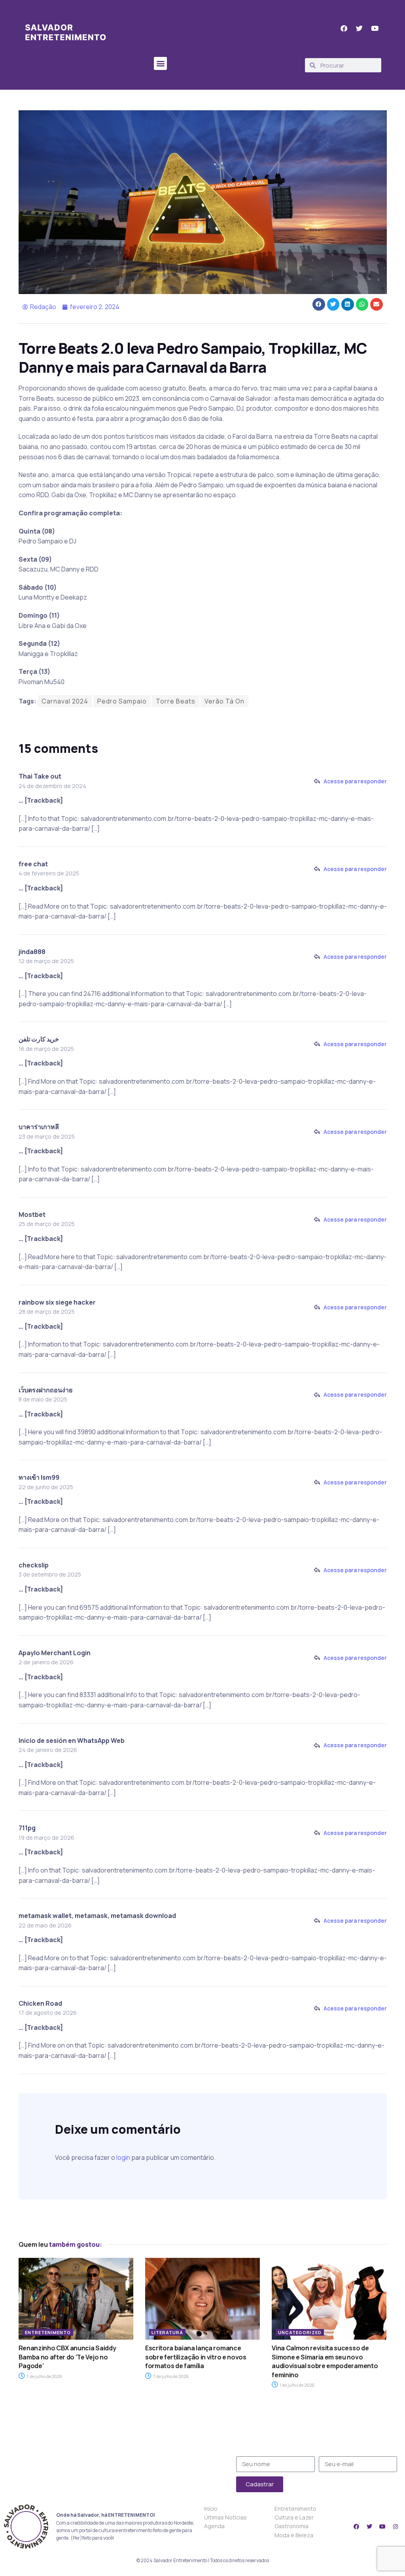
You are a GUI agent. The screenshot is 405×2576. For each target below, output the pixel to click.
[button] (160, 63)
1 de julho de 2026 (297, 2385)
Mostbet (32, 1214)
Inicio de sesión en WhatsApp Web (72, 1741)
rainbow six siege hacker (57, 1302)
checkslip (34, 1565)
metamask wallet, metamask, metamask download (97, 1916)
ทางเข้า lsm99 (39, 1477)
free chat (33, 864)
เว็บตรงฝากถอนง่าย (45, 1390)
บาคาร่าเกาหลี (39, 1127)
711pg (27, 1828)
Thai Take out (40, 776)
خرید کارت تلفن (39, 1039)
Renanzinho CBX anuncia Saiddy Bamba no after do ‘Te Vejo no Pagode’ (67, 2357)
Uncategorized (300, 2332)
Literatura (167, 2332)
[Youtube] (382, 2527)
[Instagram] (396, 2527)
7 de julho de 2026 (44, 2376)
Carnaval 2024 (65, 701)
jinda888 (32, 952)
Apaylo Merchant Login (55, 1653)
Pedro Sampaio (122, 701)
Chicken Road (40, 2003)
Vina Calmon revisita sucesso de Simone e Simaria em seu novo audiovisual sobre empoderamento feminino (325, 2361)
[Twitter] (369, 2527)
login (123, 2157)
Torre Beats (176, 701)
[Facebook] (356, 2527)
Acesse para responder (355, 781)
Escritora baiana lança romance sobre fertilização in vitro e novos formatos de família (196, 2357)
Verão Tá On (224, 701)
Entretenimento (48, 2332)
